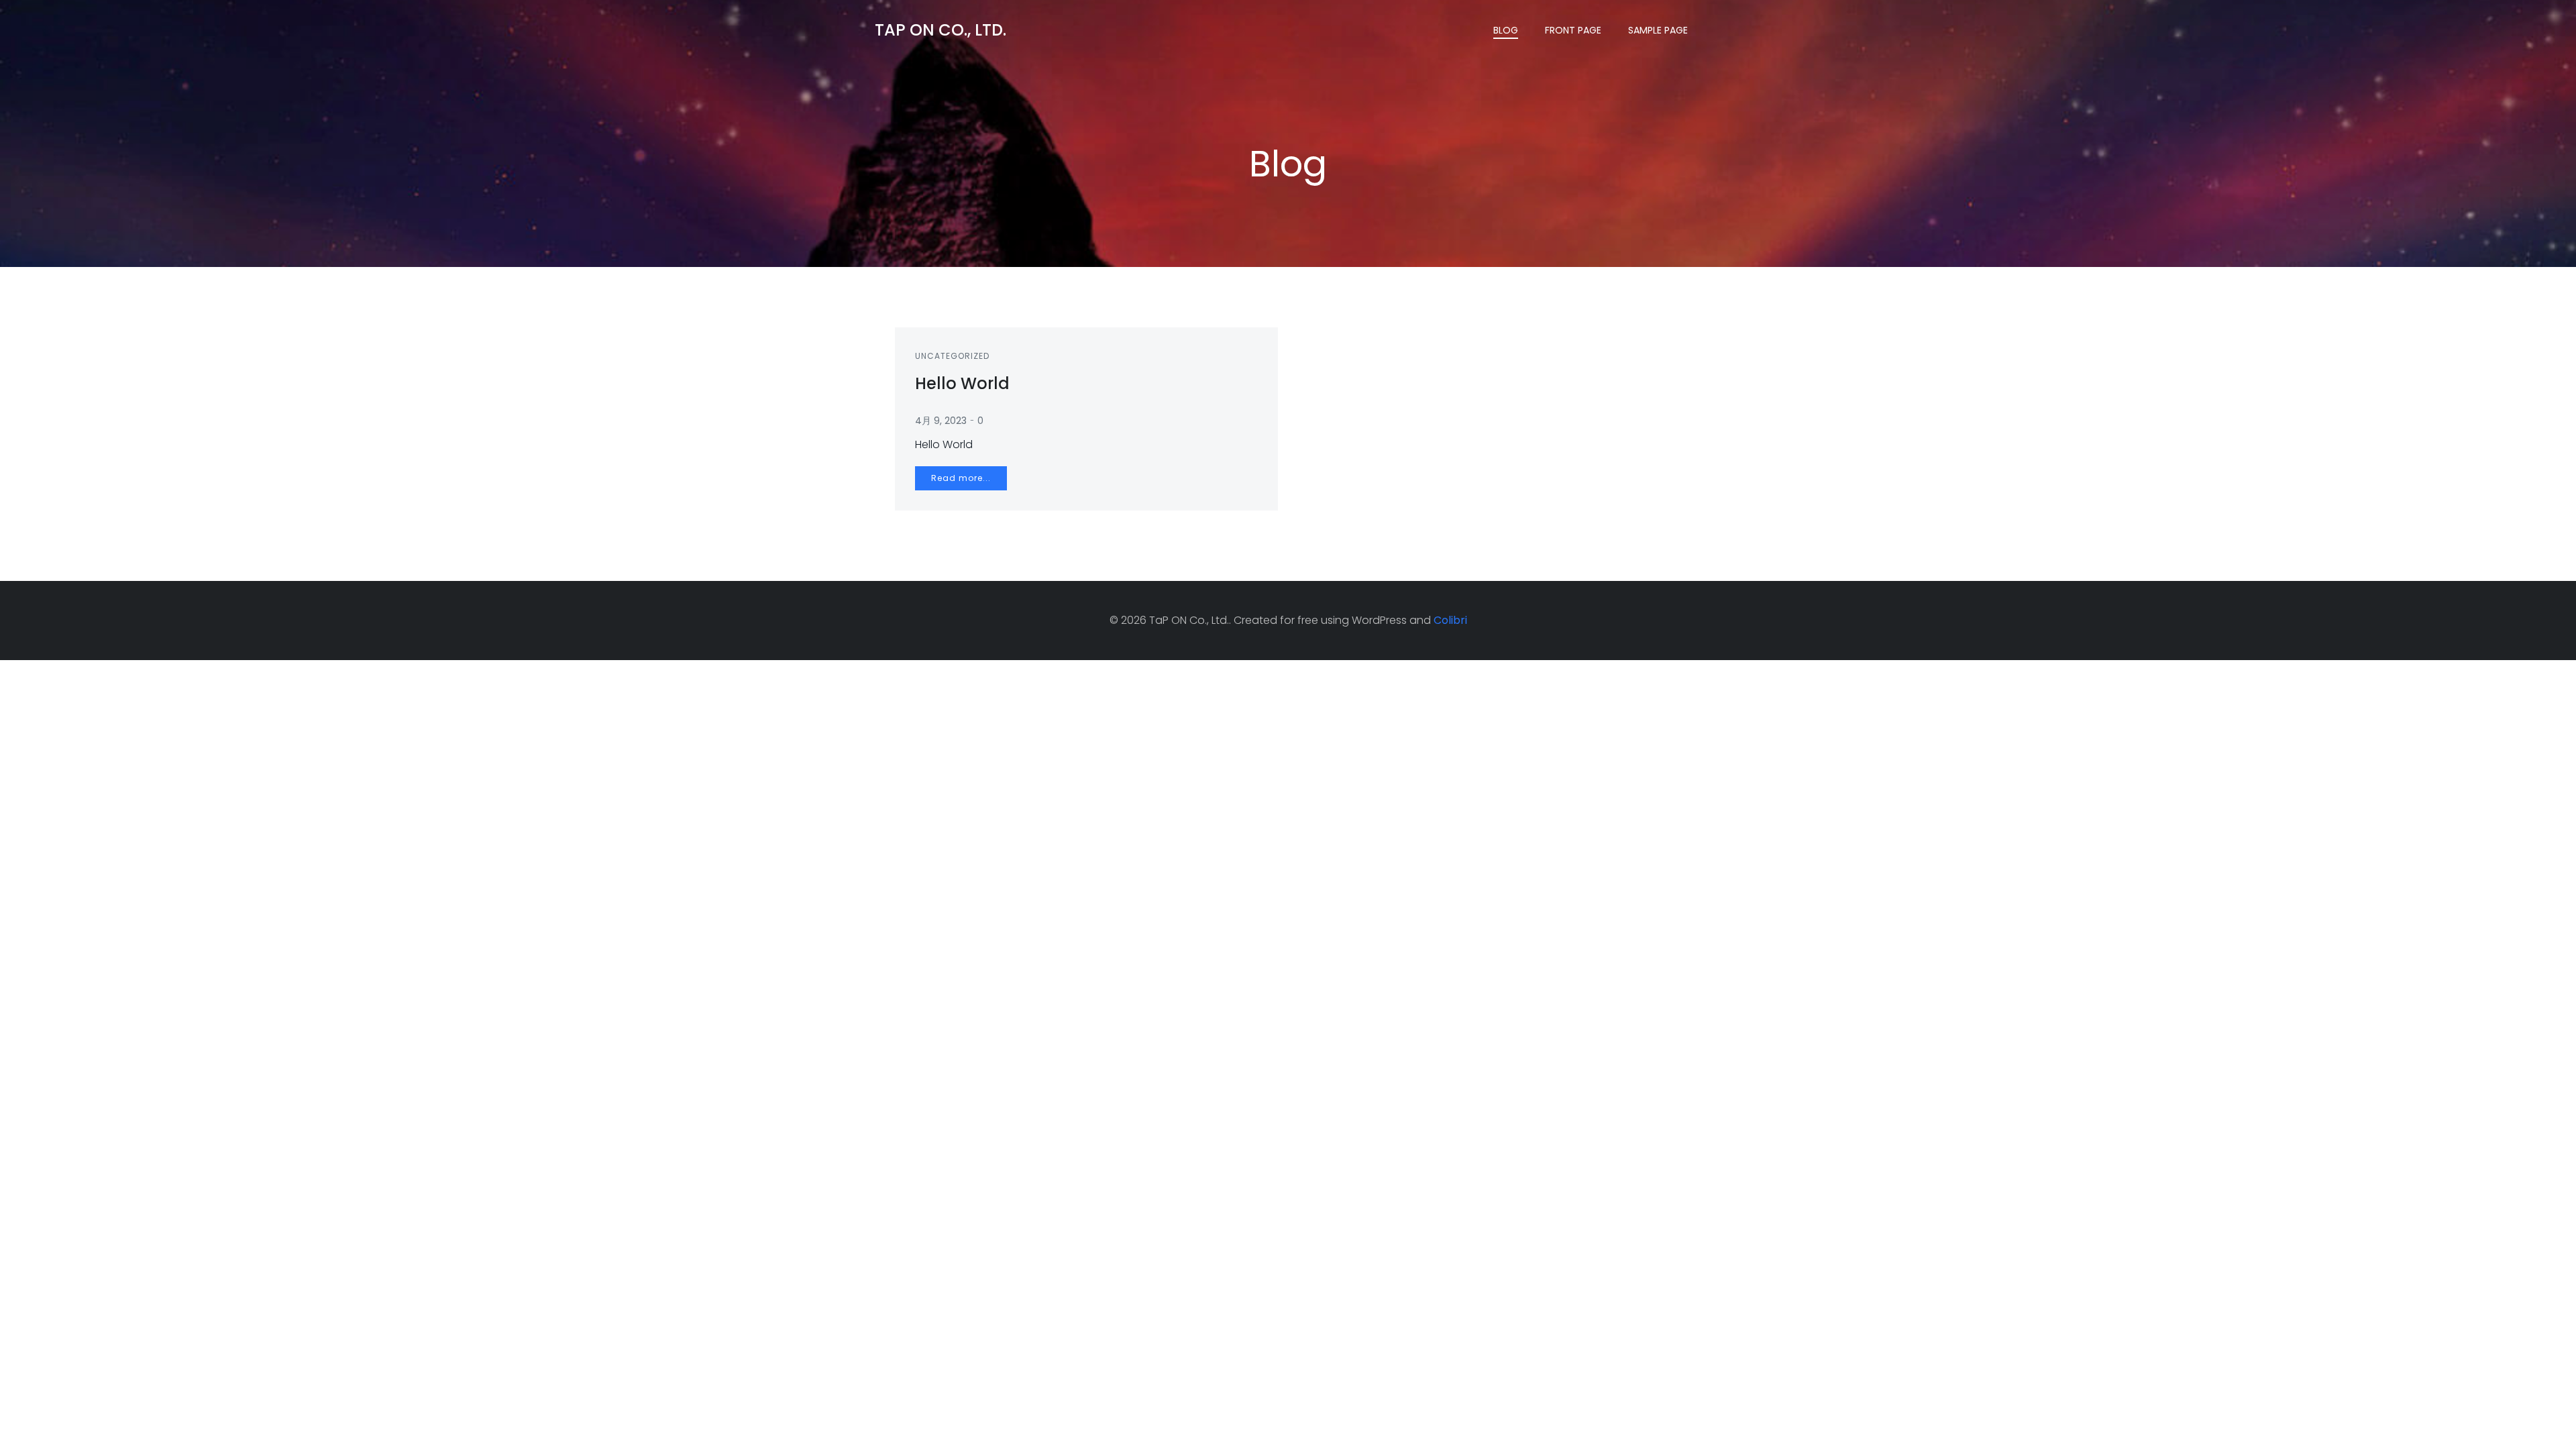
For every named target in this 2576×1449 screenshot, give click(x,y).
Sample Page (1658, 30)
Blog (1506, 30)
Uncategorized (952, 356)
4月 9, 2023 (941, 421)
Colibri (1450, 620)
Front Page (1573, 30)
